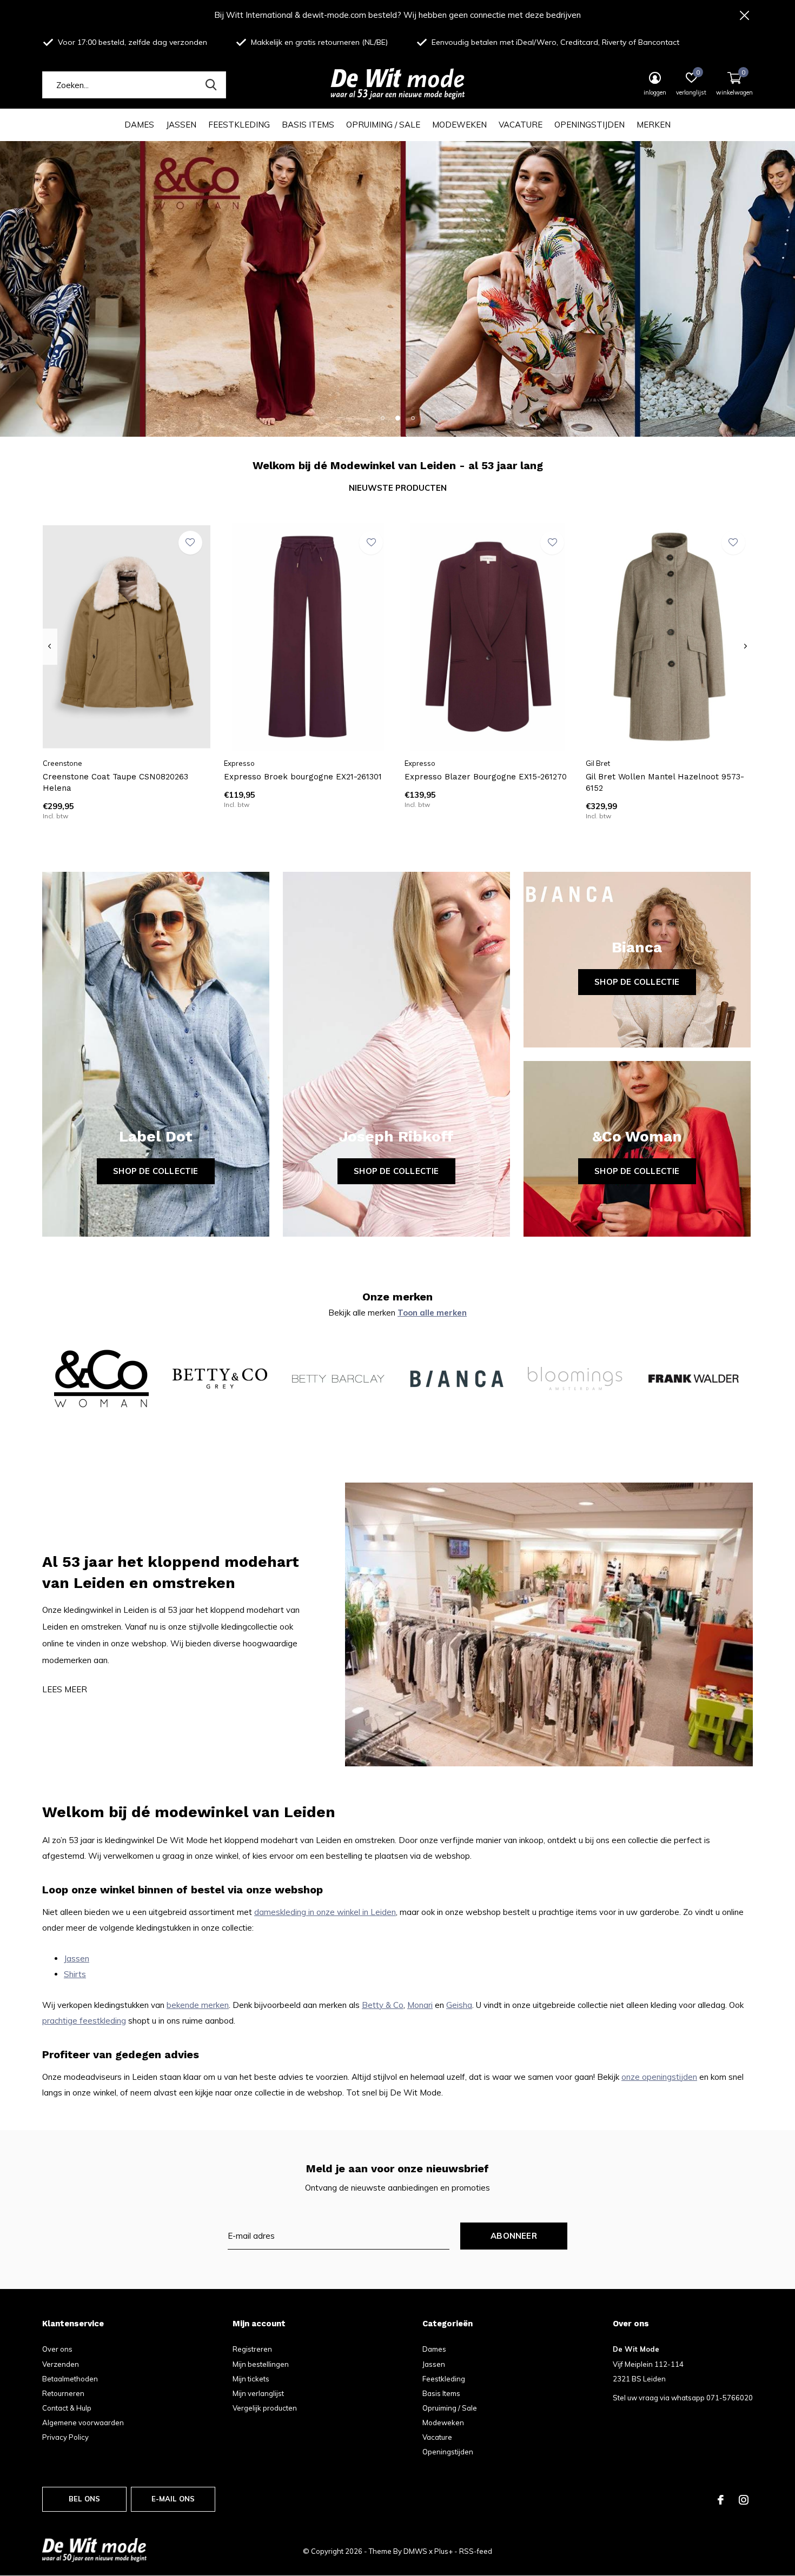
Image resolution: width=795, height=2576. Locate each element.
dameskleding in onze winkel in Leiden (325, 1912)
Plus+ (443, 2551)
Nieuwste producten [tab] (398, 488)
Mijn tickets (251, 2379)
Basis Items (308, 125)
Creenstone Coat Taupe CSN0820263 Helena (115, 782)
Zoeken (211, 85)
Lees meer (65, 1689)
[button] (382, 418)
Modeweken (459, 125)
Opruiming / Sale (383, 125)
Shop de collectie (155, 1171)
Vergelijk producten (265, 2408)
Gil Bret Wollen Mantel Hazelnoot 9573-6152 (665, 782)
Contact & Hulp (67, 2408)
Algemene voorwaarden (83, 2422)
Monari (420, 2005)
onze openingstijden (659, 2077)
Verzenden (61, 2364)
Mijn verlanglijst (258, 2393)
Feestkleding (239, 125)
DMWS (415, 2551)
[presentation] (49, 646)
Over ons (57, 2349)
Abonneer (514, 2236)
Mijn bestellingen (261, 2364)
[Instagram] (744, 2500)
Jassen (181, 125)
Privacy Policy (65, 2437)
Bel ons (84, 2499)
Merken (654, 125)
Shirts (75, 1974)
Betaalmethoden (70, 2379)
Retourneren (63, 2393)
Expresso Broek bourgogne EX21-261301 (303, 777)
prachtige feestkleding (84, 2021)
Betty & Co (383, 2005)
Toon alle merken (432, 1313)
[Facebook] (721, 2500)
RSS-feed (476, 2551)
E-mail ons (173, 2499)
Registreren (252, 2349)
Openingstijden (589, 125)
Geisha (459, 2005)
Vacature (521, 125)
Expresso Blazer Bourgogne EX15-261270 (486, 777)
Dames (139, 125)
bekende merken (198, 2005)
